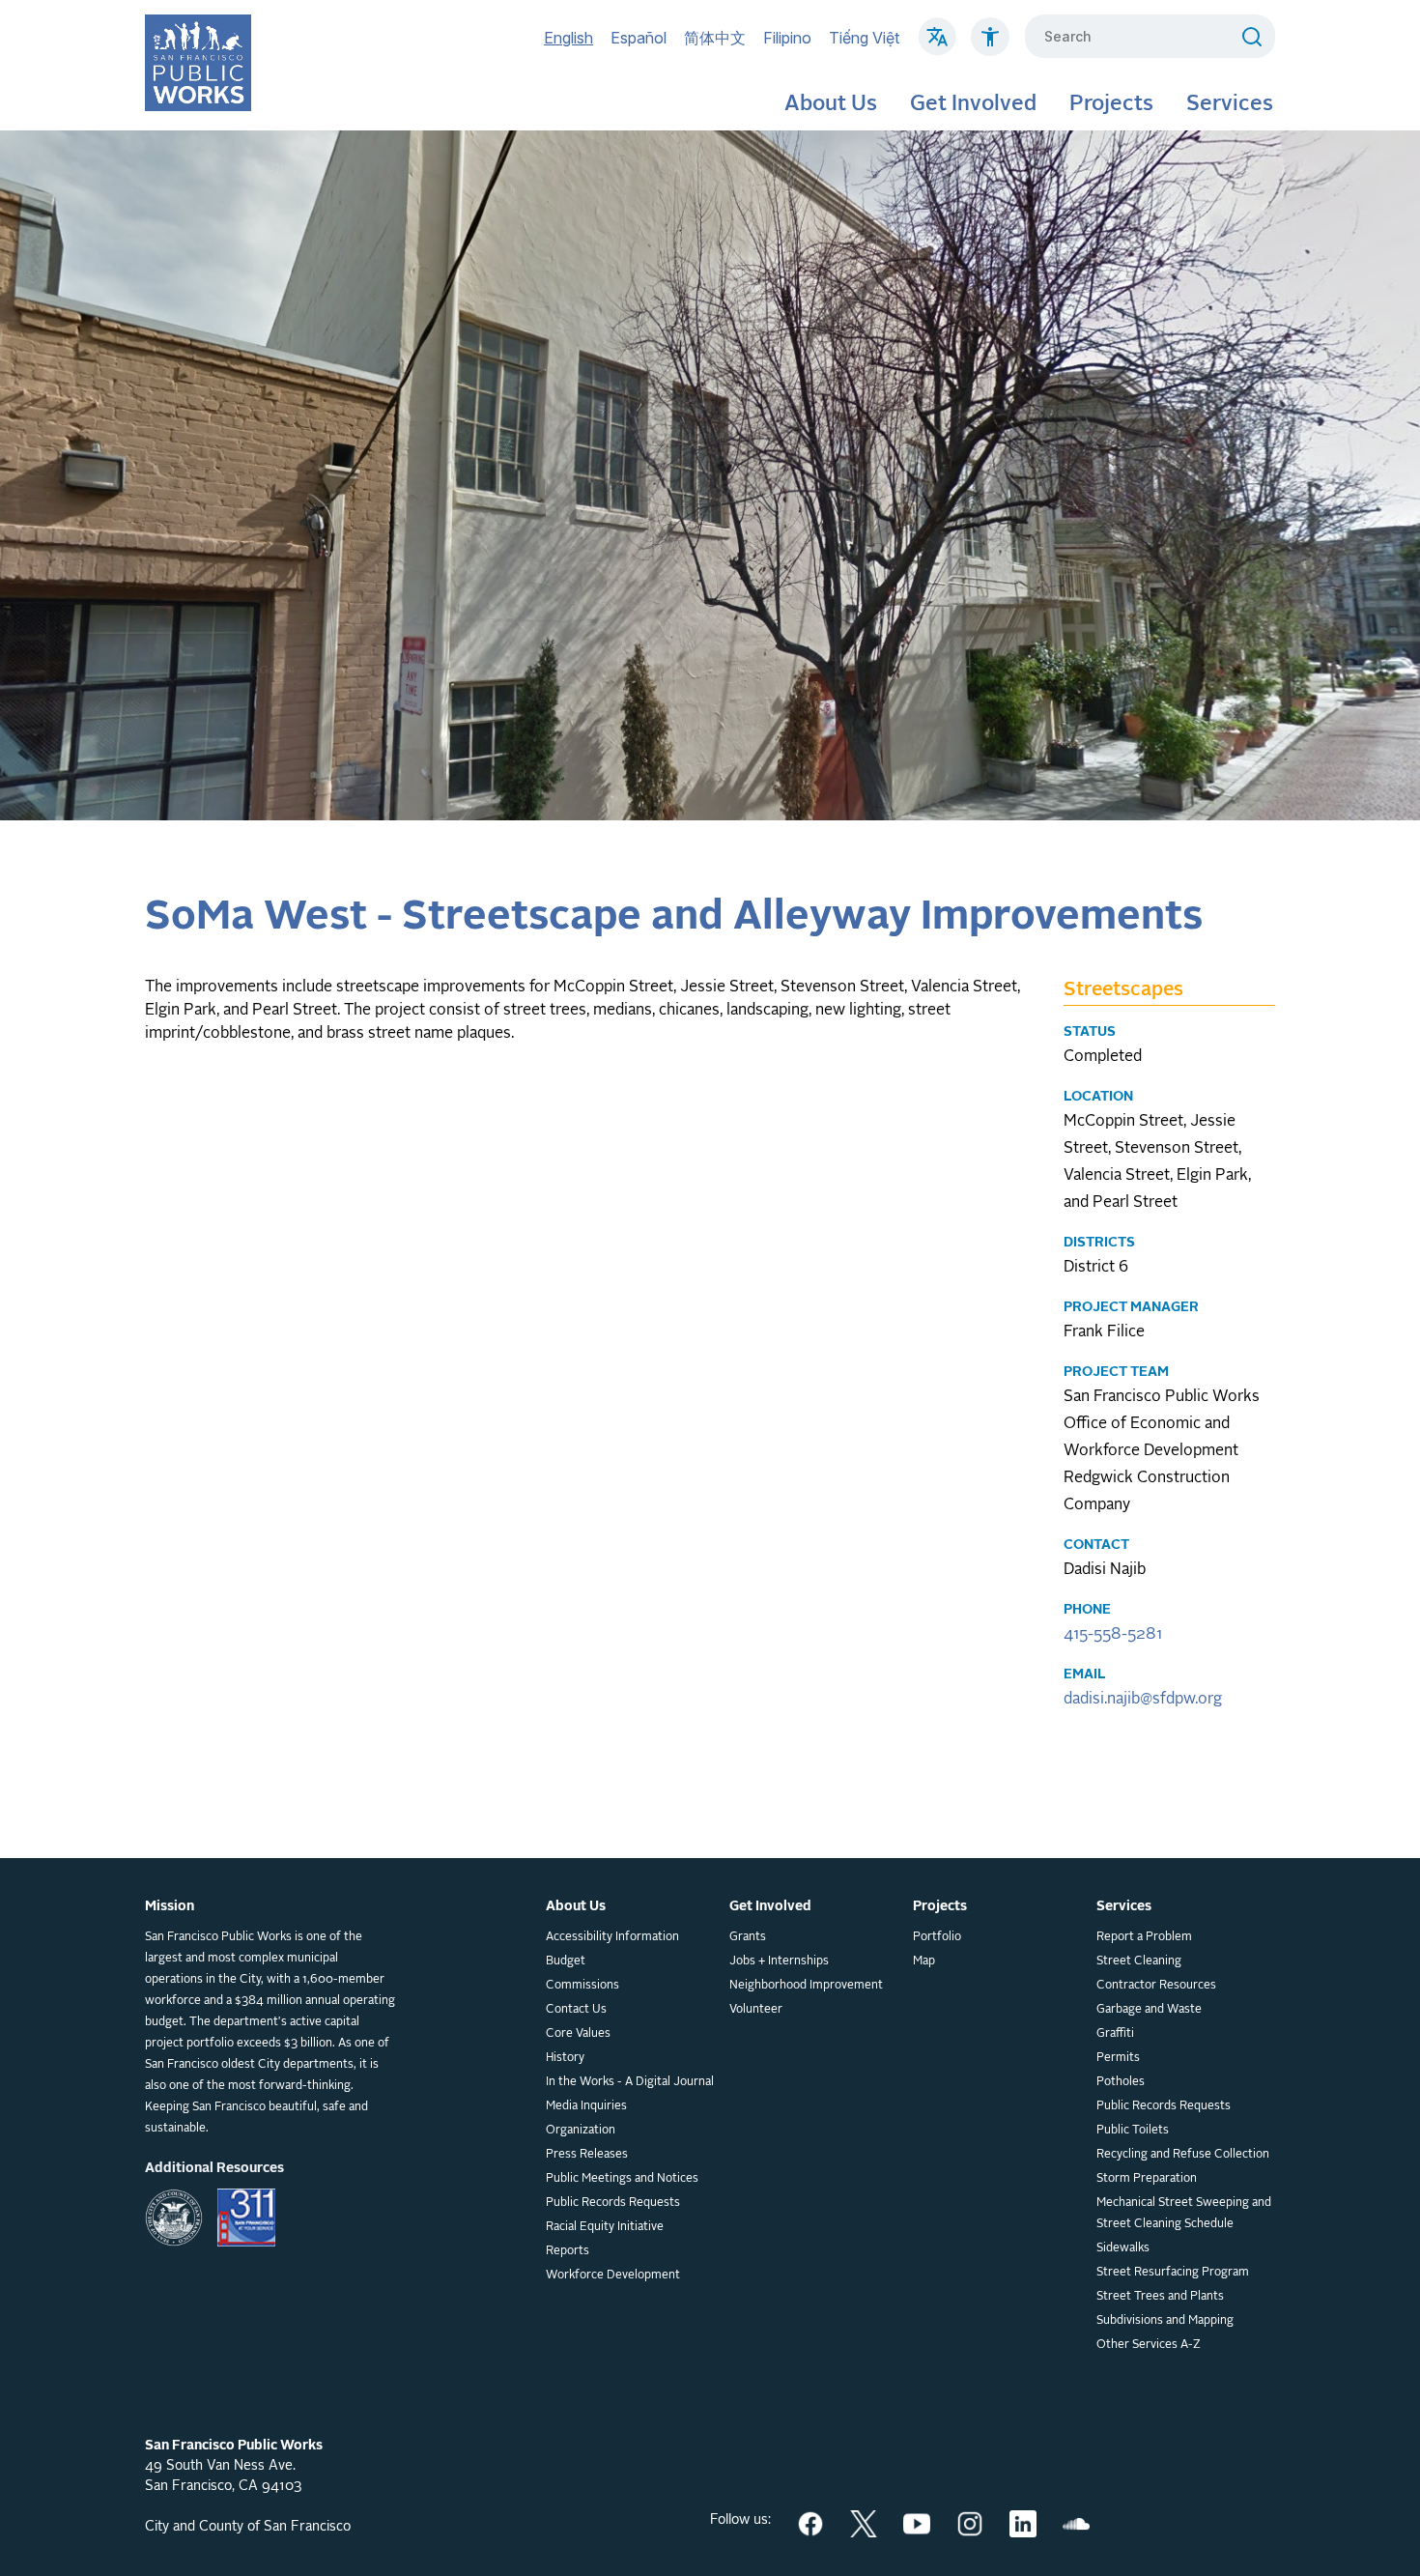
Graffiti (1115, 2034)
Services (1230, 104)
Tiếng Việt (864, 38)
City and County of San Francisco (248, 2527)
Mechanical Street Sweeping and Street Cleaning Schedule (1184, 2214)
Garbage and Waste (1149, 2010)
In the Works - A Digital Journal (630, 2082)
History (565, 2058)
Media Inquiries (586, 2106)
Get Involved (973, 104)
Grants (748, 1937)
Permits (1118, 2058)
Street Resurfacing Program (1173, 2273)
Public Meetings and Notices (622, 2179)
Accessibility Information (612, 1937)
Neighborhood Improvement (806, 1986)
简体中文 (715, 38)
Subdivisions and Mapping (1165, 2321)
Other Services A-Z (1149, 2345)
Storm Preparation (1147, 2179)
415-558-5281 (1113, 1635)
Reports (568, 2251)
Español (639, 38)
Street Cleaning (1139, 1961)
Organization (581, 2131)
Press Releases (587, 2155)
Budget (566, 1961)
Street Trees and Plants (1160, 2297)
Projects (1111, 104)
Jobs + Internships (779, 1961)
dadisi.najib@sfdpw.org (1143, 1700)
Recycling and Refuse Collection (1183, 2155)
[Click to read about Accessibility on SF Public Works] (990, 46)
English (568, 38)
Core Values (578, 2034)
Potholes (1121, 2082)
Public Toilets (1133, 2131)
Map (924, 1961)
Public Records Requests (613, 2203)
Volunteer (756, 2010)
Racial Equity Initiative (605, 2227)
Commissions (582, 1986)
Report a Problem (1144, 1937)
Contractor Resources (1156, 1986)
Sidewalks (1123, 2248)
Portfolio (937, 1937)
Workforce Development (613, 2275)
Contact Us (576, 2010)
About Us (831, 104)
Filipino (787, 38)
